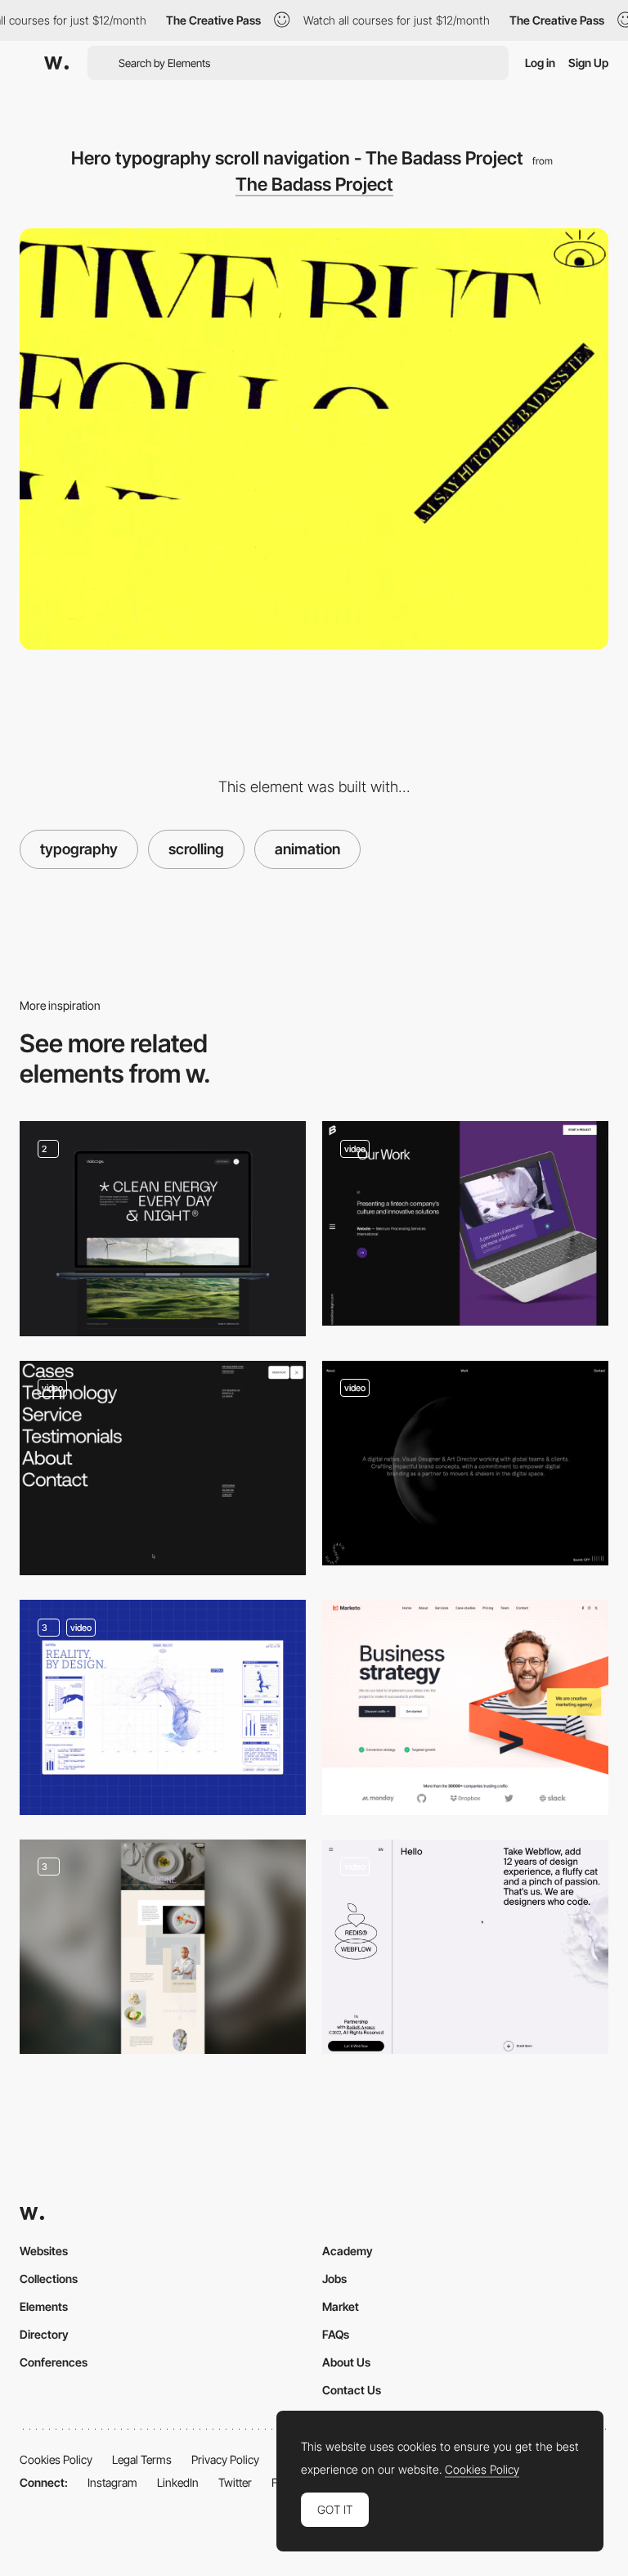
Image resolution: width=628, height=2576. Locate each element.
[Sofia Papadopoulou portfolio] (465, 1463)
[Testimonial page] (163, 1468)
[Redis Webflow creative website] (465, 1947)
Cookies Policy (56, 2459)
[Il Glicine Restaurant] (163, 1947)
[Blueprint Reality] (163, 1707)
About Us (346, 2362)
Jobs (334, 2279)
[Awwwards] (56, 63)
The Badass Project (314, 184)
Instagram (112, 2482)
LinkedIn (178, 2482)
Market (341, 2306)
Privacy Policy (225, 2459)
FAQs (336, 2334)
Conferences (54, 2362)
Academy (348, 2251)
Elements (44, 2306)
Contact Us (352, 2390)
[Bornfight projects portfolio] (465, 1223)
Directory (44, 2334)
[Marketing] (465, 1707)
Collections (49, 2279)
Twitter (235, 2482)
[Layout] (163, 1229)
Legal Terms (142, 2459)
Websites (44, 2251)
